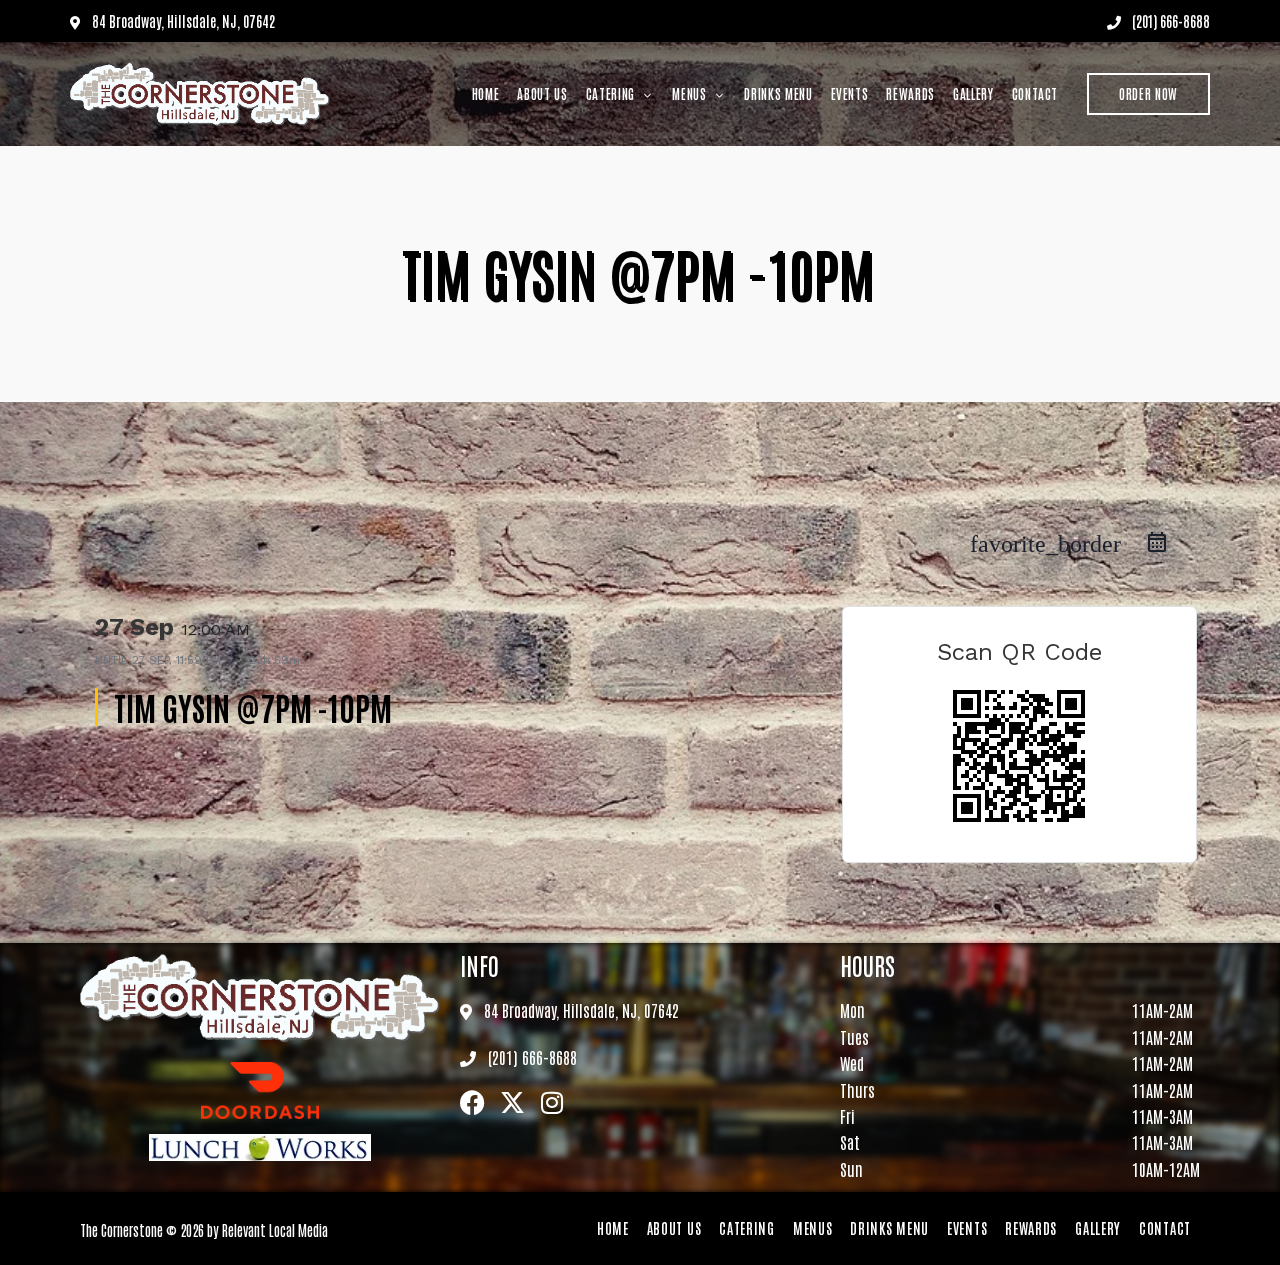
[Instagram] (552, 1102)
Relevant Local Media (275, 1229)
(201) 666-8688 (1169, 21)
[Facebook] (472, 1102)
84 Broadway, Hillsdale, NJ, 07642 (182, 21)
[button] (1148, 94)
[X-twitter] (512, 1102)
